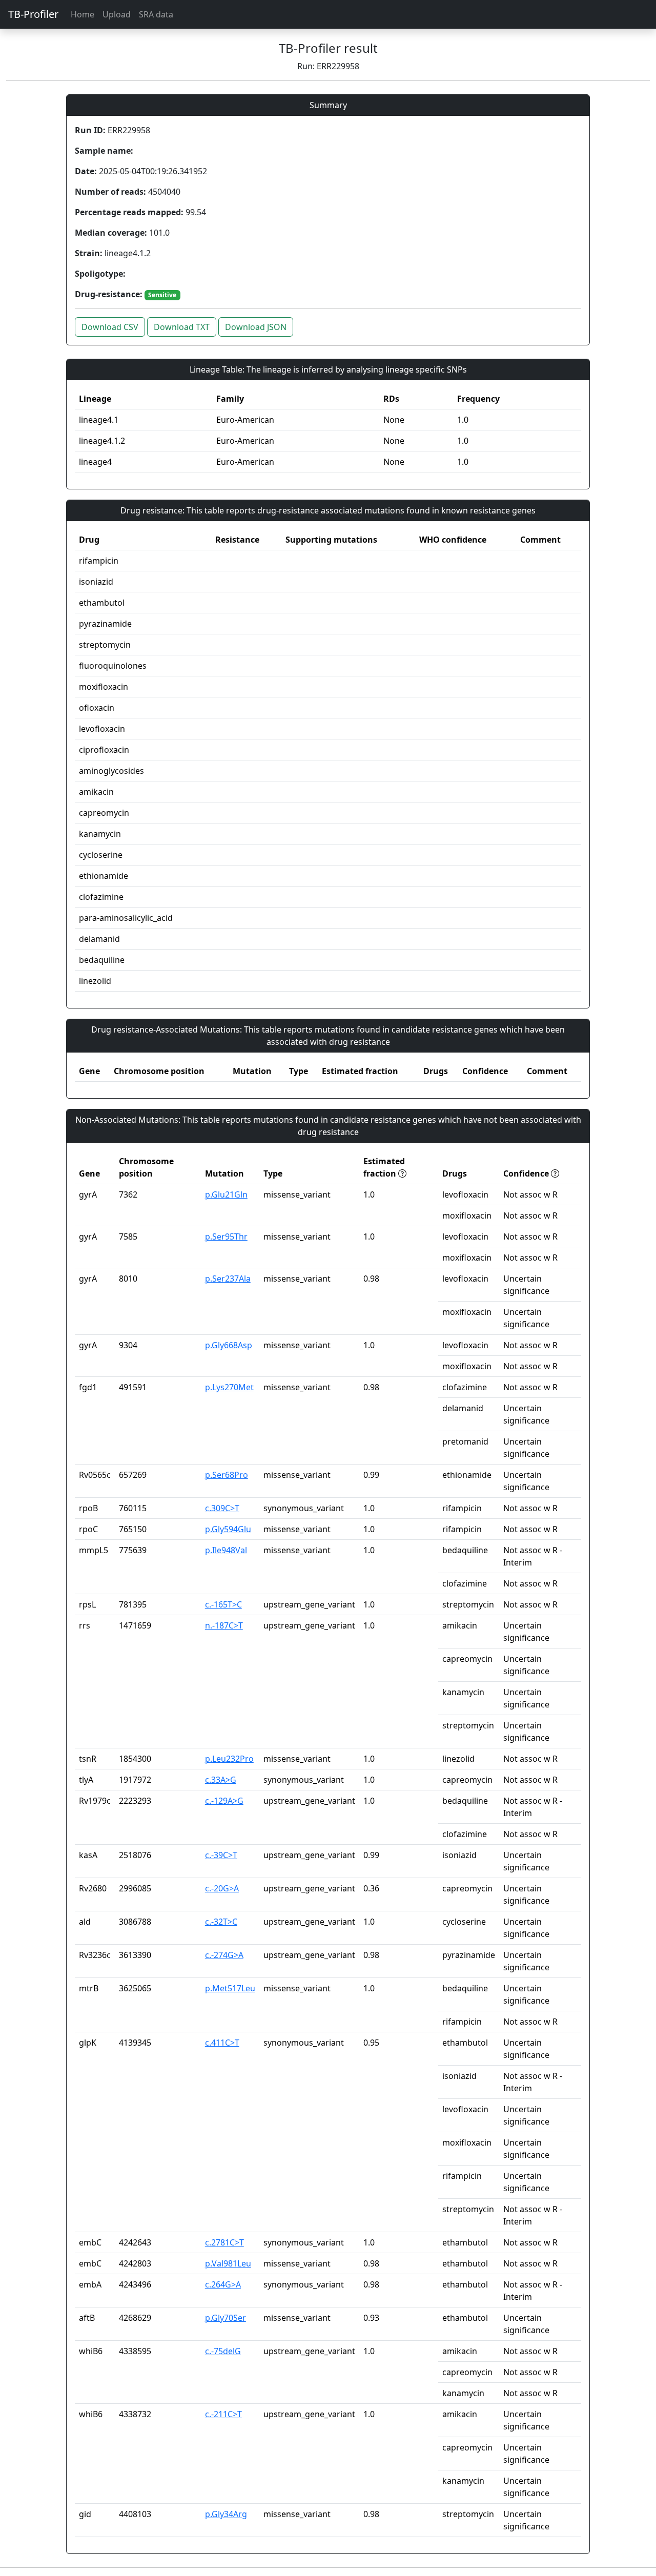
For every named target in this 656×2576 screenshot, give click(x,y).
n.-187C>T (224, 1625)
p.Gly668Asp (229, 1345)
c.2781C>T (224, 2242)
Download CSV (110, 327)
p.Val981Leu (228, 2263)
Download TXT (182, 327)
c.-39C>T (221, 1855)
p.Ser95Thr (226, 1237)
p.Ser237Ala (228, 1279)
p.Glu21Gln (226, 1194)
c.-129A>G (224, 1801)
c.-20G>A (222, 1888)
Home (83, 14)
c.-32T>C (221, 1922)
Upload (117, 14)
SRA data (156, 14)
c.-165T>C (223, 1604)
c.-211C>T (223, 2414)
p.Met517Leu (230, 1988)
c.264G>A (223, 2284)
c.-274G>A (224, 1955)
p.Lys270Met (229, 1387)
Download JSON (256, 327)
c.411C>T (222, 2043)
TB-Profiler (33, 14)
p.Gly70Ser (225, 2318)
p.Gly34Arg (226, 2514)
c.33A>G (221, 1780)
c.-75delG (223, 2351)
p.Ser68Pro (227, 1475)
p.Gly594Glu (228, 1529)
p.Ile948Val (226, 1550)
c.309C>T (222, 1508)
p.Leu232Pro (229, 1759)
